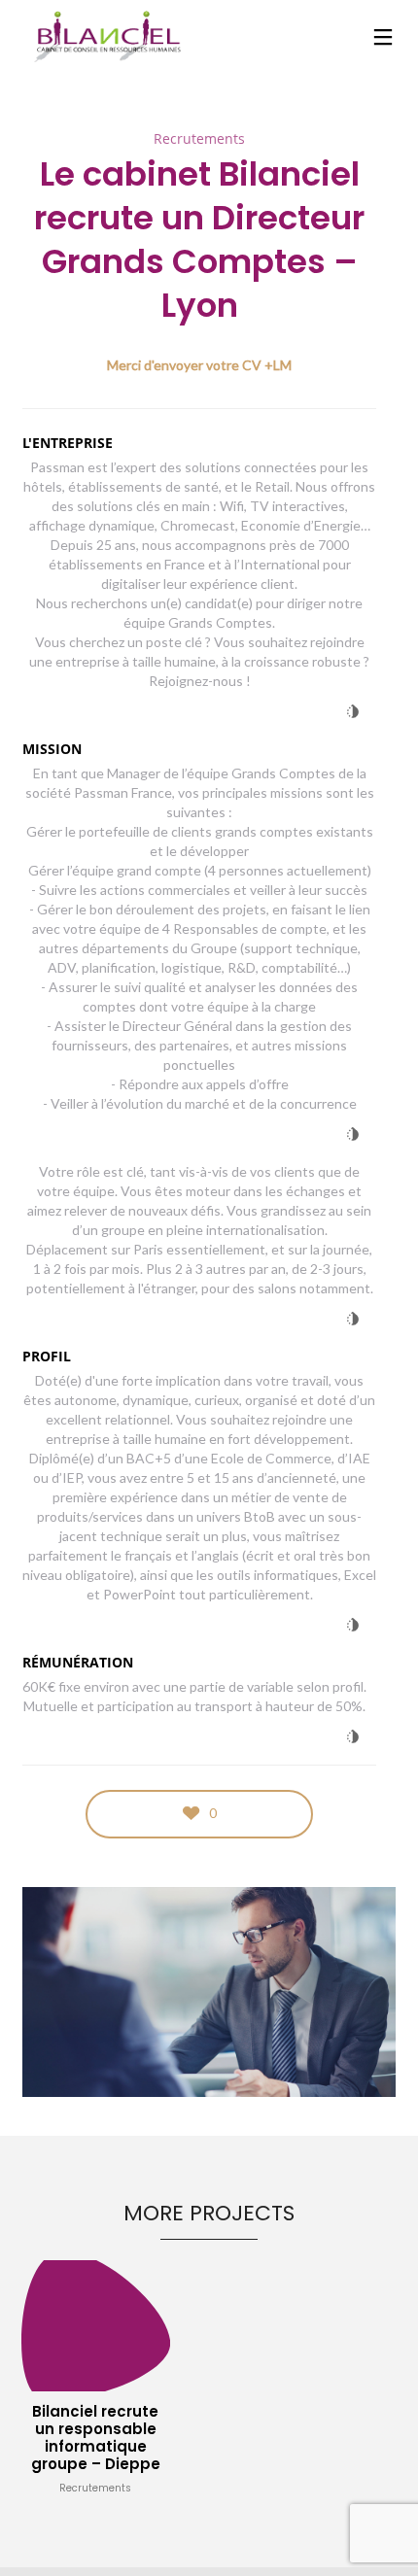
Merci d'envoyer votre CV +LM (199, 365)
